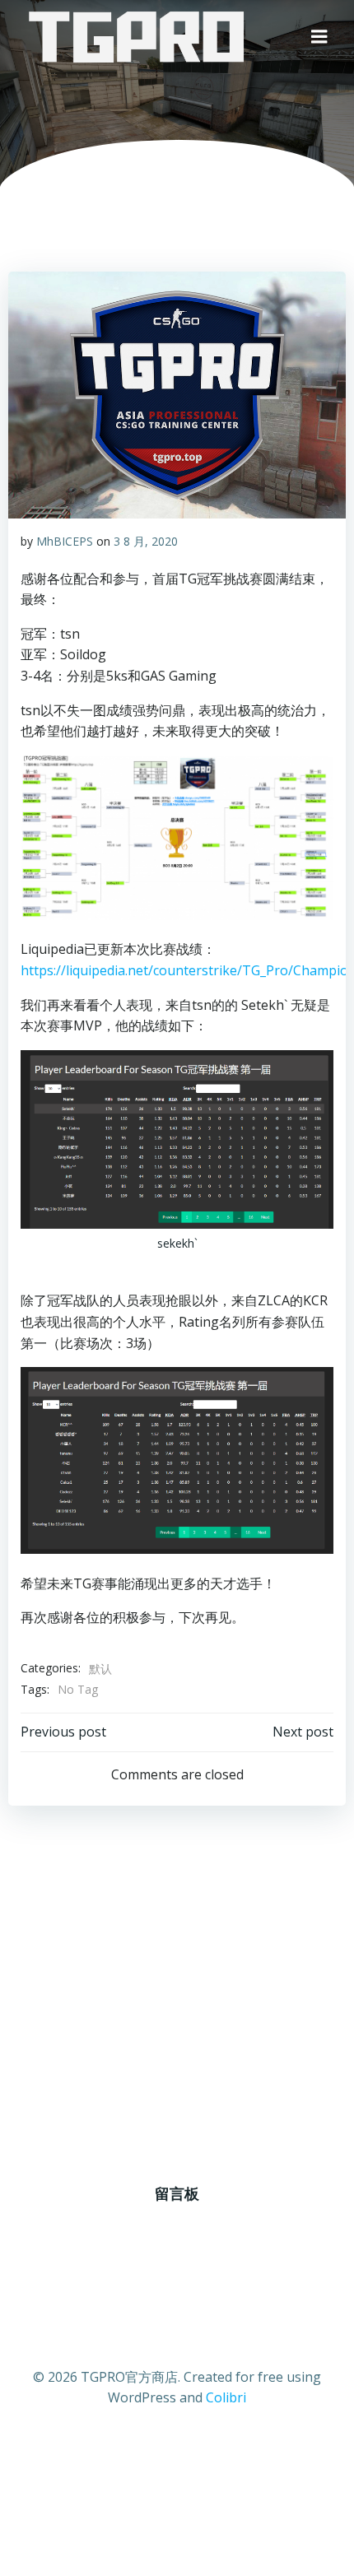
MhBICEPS (65, 541)
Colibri (226, 2397)
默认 (100, 1669)
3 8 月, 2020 (146, 541)
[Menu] (319, 37)
